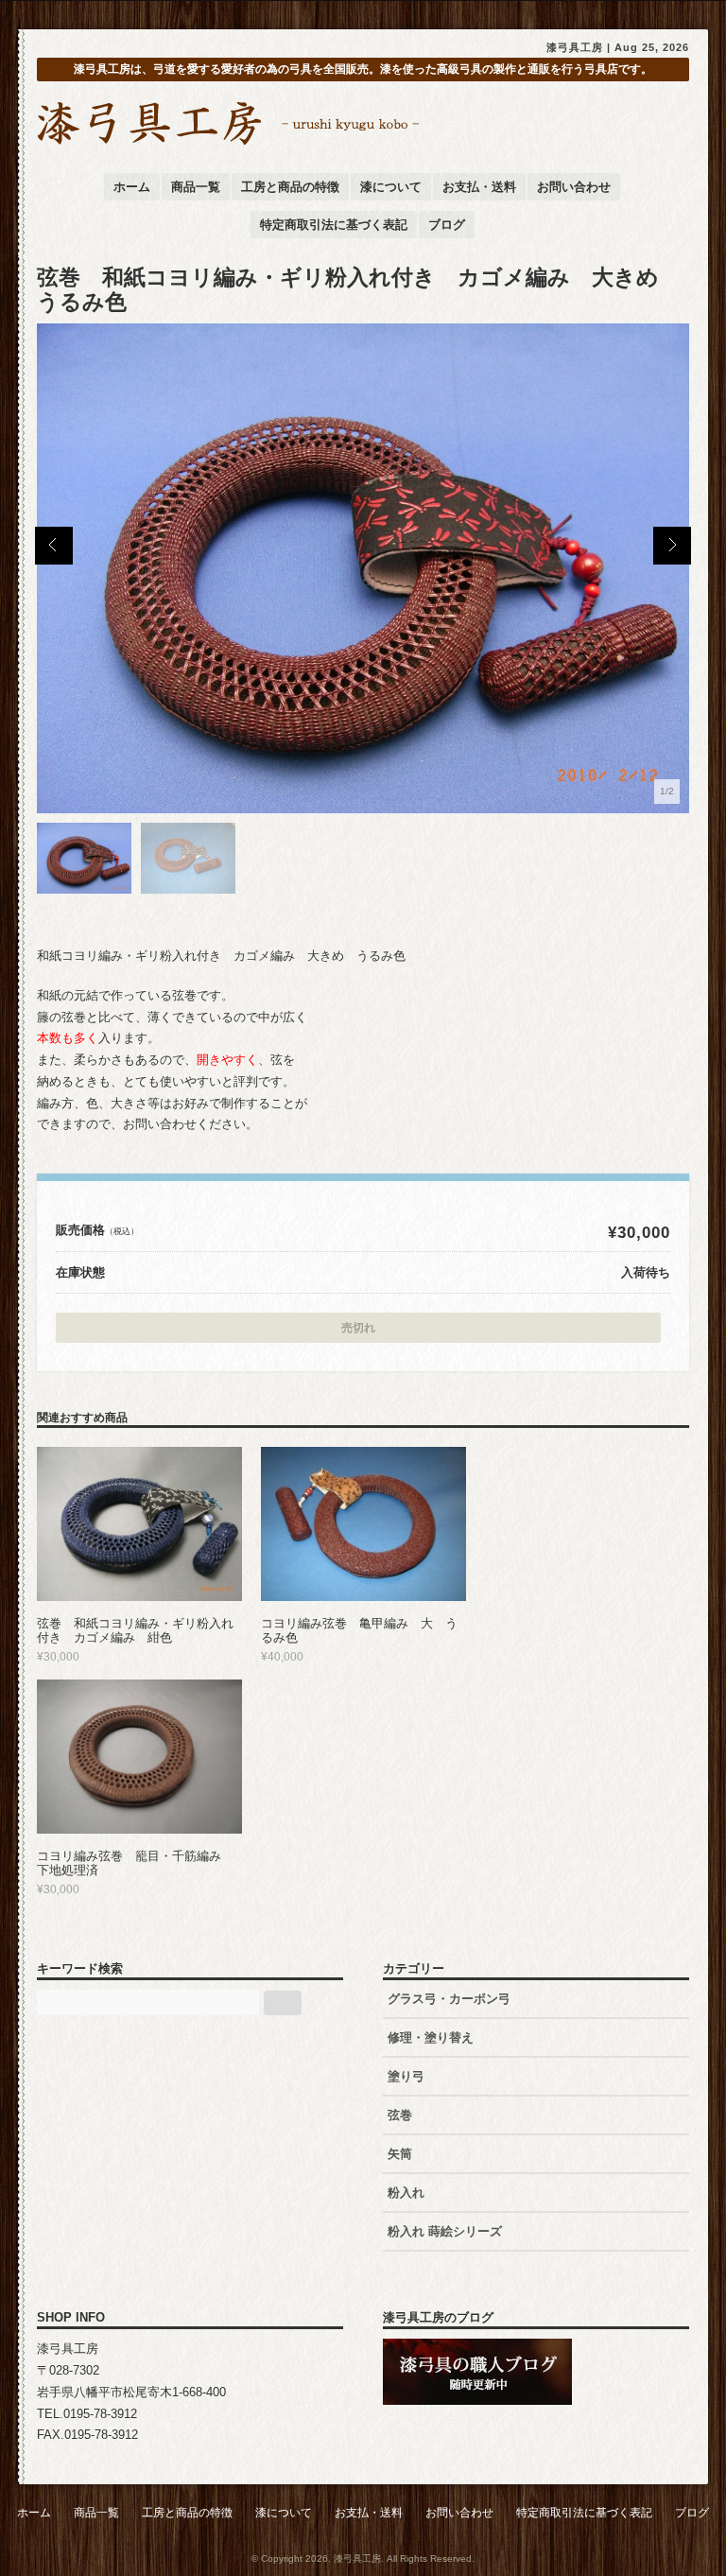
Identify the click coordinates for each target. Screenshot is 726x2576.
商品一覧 (196, 187)
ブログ (447, 225)
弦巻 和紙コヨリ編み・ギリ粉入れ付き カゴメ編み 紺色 (135, 1631)
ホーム (132, 187)
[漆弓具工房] (230, 143)
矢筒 (400, 2154)
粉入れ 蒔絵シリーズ (451, 2231)
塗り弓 (406, 2076)
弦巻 (400, 2115)
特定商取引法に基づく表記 (334, 225)
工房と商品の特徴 (290, 187)
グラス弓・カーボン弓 (449, 1999)
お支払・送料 (479, 187)
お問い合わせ (574, 187)
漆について (391, 187)
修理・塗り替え (431, 2037)
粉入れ (406, 2193)
